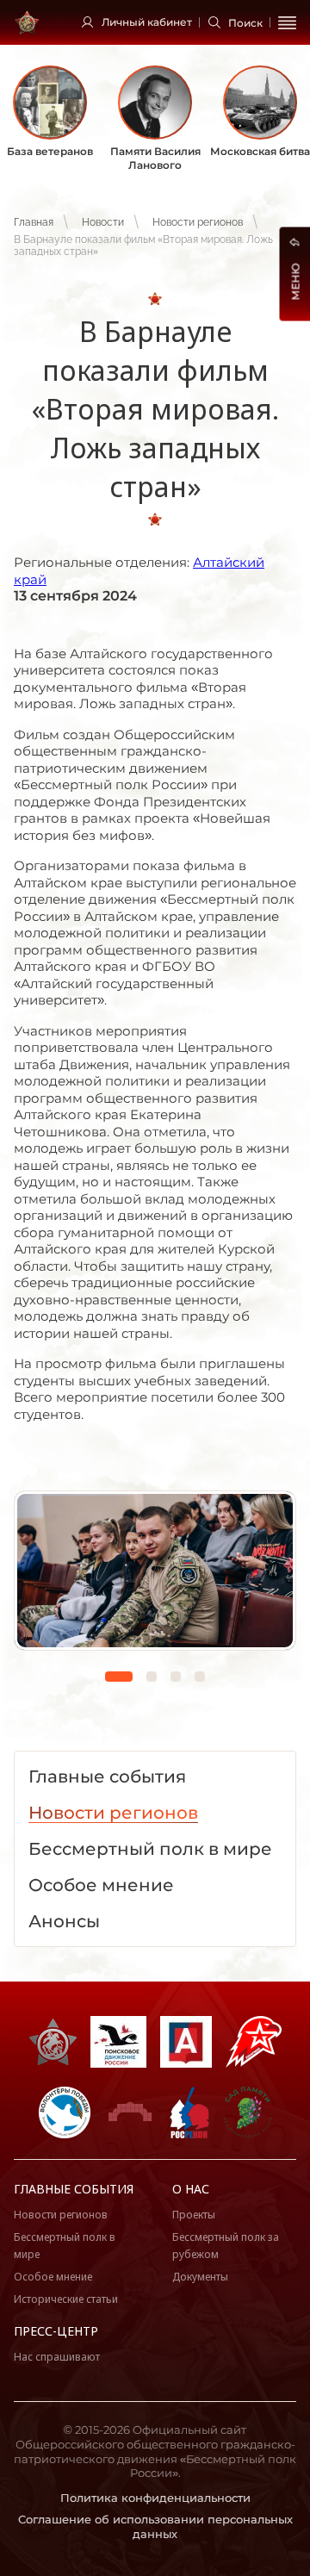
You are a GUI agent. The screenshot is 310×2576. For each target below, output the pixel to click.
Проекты (194, 2215)
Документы (200, 2277)
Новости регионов (198, 222)
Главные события (74, 2189)
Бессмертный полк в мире (65, 2246)
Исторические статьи (66, 2299)
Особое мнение (53, 2277)
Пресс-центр (56, 2331)
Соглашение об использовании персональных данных (155, 2526)
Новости (103, 222)
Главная (34, 222)
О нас (191, 2189)
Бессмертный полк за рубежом (226, 2246)
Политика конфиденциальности (155, 2498)
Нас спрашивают (57, 2357)
